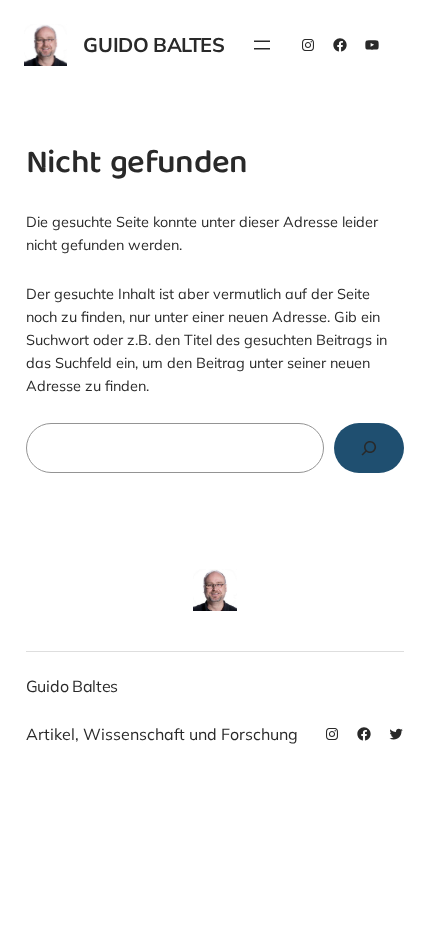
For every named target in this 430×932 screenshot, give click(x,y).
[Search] (369, 447)
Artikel (50, 734)
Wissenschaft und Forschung (190, 734)
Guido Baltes (153, 44)
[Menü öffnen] (262, 45)
